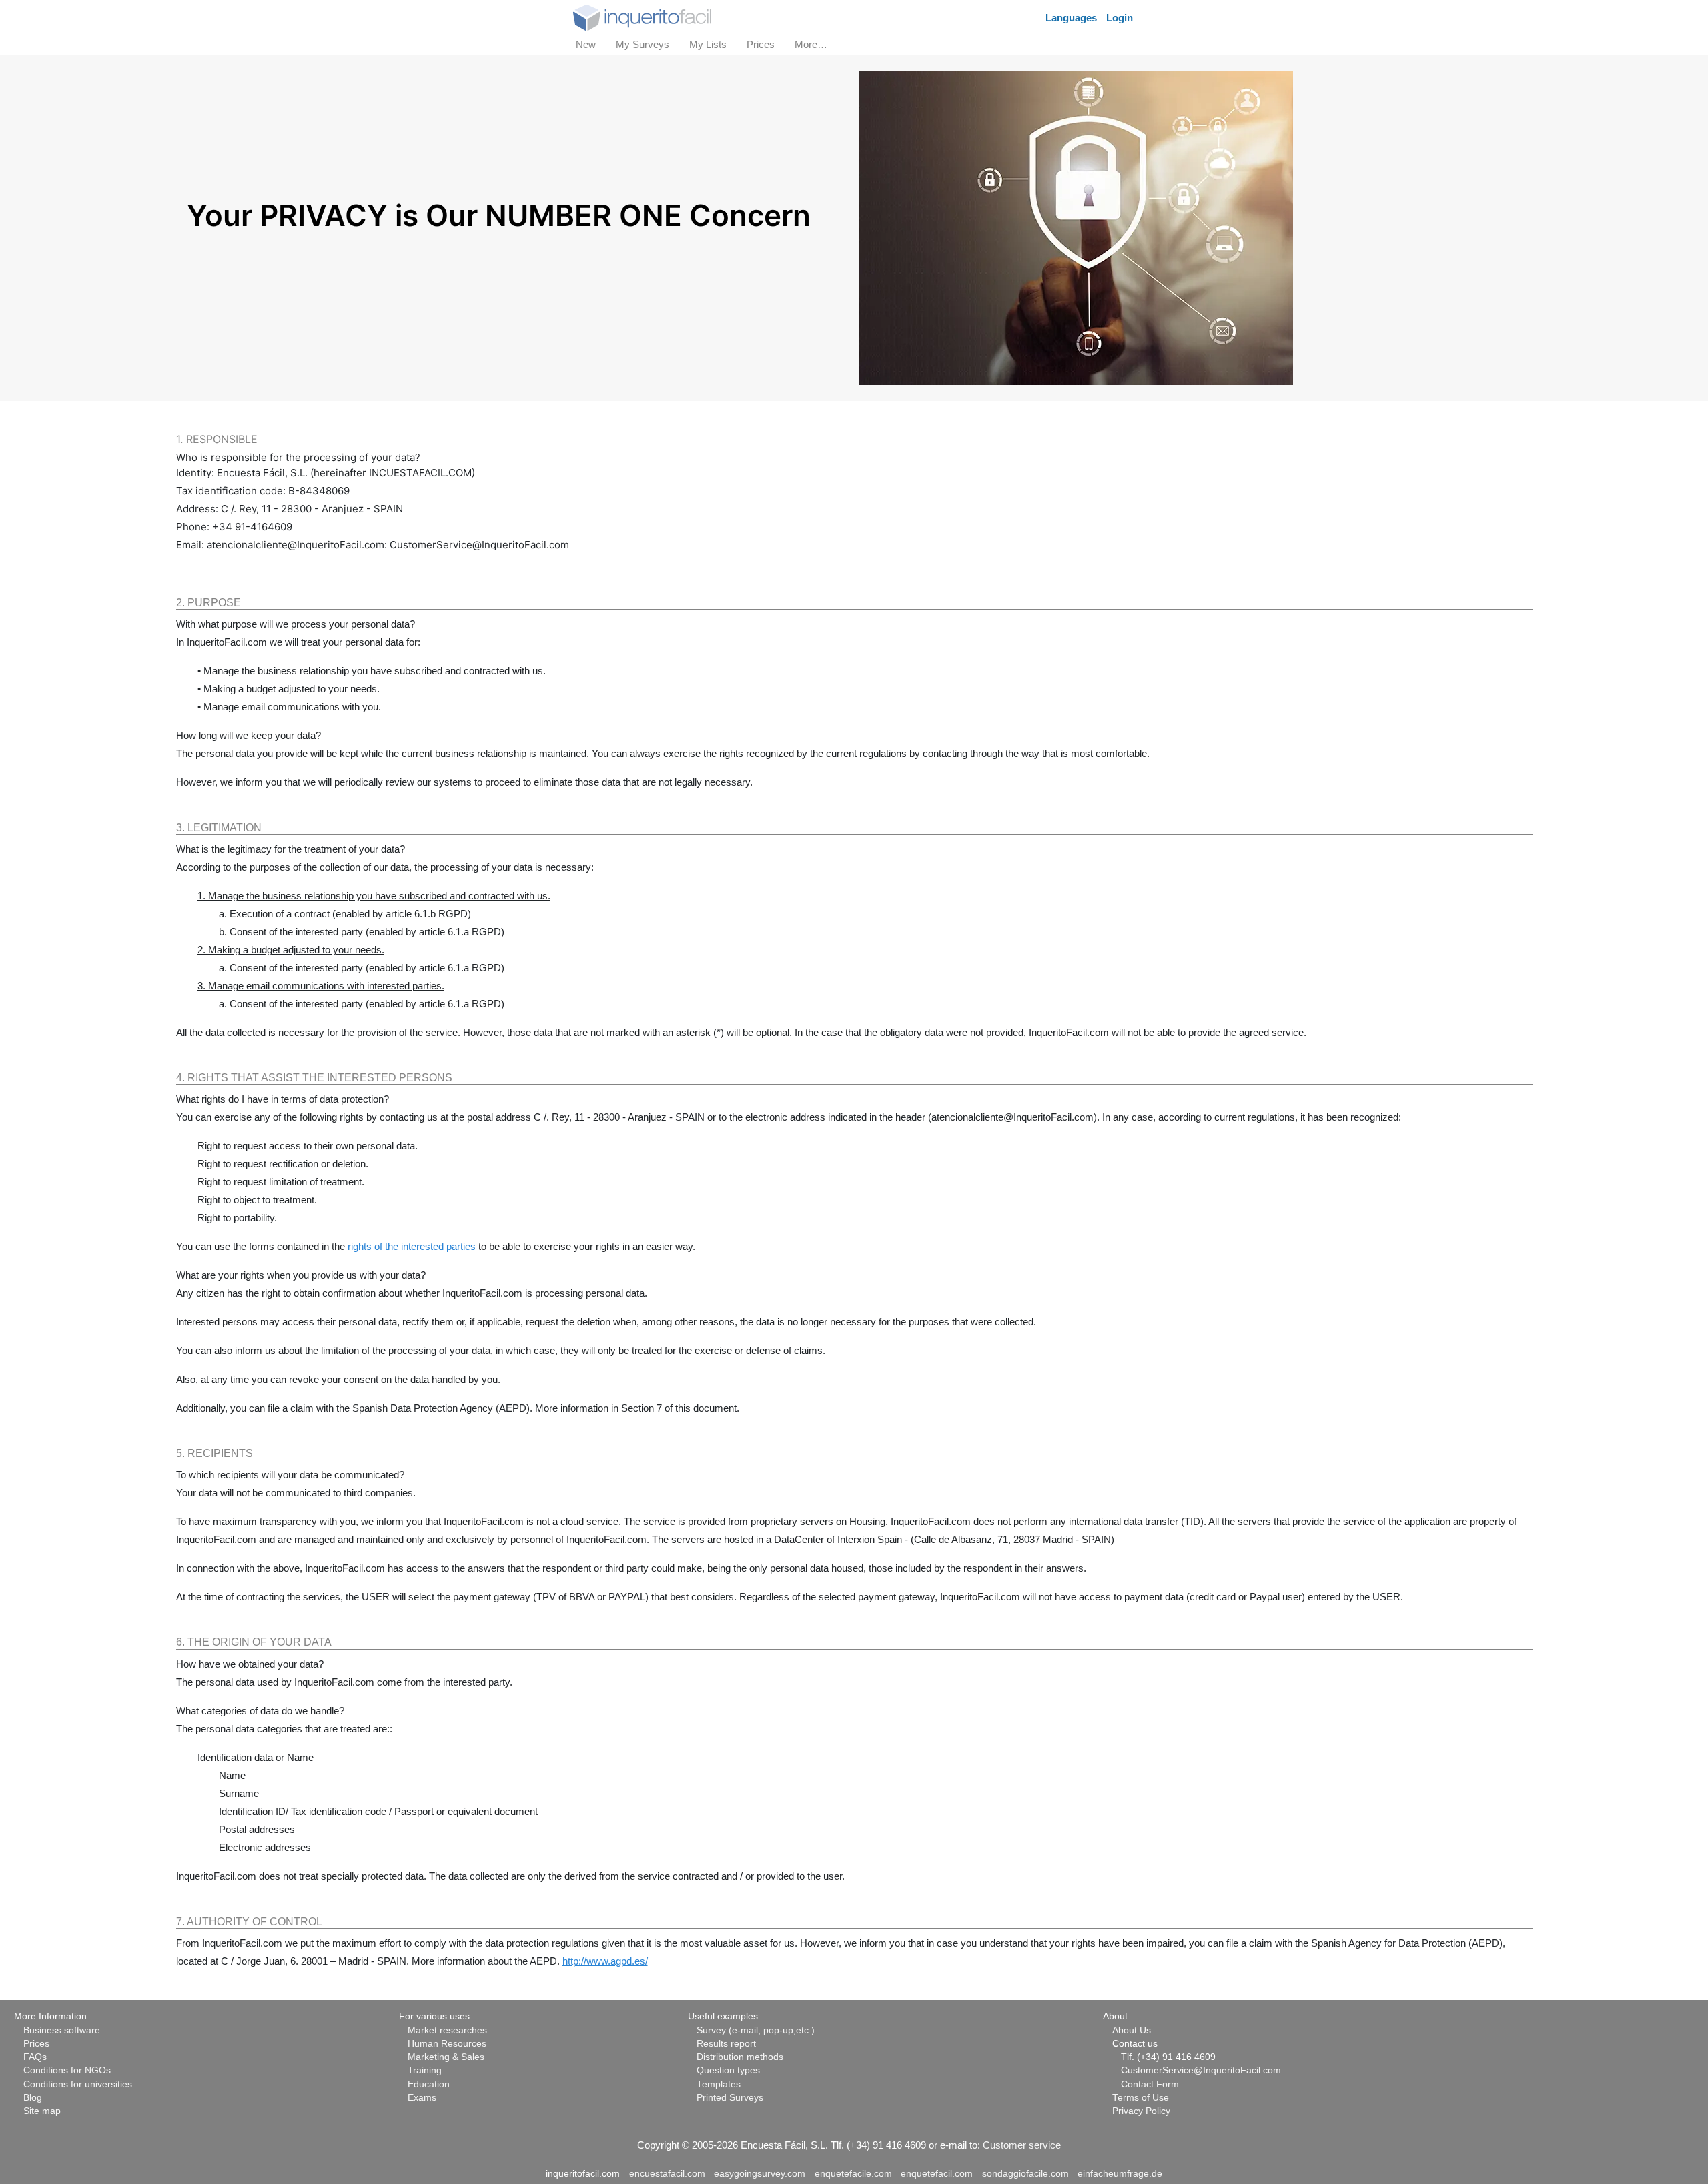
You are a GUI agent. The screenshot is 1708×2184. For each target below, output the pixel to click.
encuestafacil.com (667, 2174)
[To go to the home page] (642, 16)
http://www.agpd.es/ (605, 1961)
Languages (1071, 18)
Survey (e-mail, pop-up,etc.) (756, 2030)
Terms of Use (1141, 2098)
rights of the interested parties (412, 1246)
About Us (1132, 2030)
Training (425, 2070)
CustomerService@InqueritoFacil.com (1201, 2070)
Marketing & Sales (446, 2057)
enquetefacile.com (853, 2174)
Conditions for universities (78, 2084)
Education (429, 2084)
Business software (62, 2030)
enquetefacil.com (937, 2174)
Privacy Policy (1141, 2111)
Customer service (1022, 2145)
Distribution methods (740, 2057)
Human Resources (447, 2044)
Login (1120, 18)
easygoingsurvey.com (760, 2174)
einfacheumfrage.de (1120, 2174)
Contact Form (1150, 2084)
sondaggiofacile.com (1025, 2174)
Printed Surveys (730, 2098)
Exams (422, 2098)
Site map (42, 2111)
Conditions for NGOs (67, 2070)
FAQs (35, 2057)
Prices (36, 2044)
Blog (33, 2098)
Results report (726, 2044)
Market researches (447, 2030)
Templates (719, 2084)
